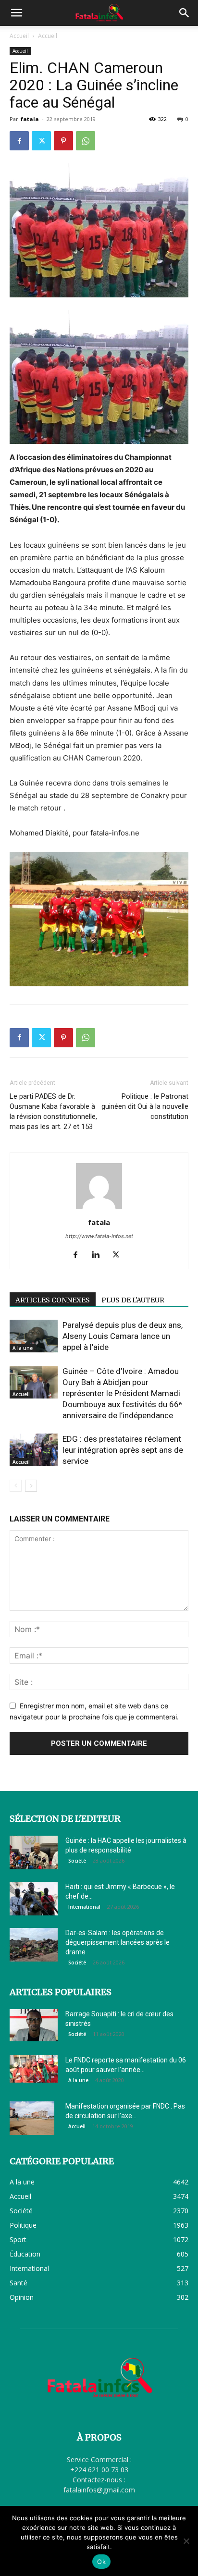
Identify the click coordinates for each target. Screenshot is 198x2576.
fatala (30, 119)
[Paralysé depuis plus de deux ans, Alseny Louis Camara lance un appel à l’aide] (34, 1336)
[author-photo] (99, 1209)
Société (77, 1861)
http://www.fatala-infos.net (99, 1236)
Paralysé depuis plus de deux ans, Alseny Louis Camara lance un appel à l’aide (123, 1336)
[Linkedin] (99, 1255)
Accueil (19, 36)
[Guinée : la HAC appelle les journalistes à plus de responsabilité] (34, 1852)
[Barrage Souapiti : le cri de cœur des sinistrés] (34, 2025)
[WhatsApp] (86, 141)
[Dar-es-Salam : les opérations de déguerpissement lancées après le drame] (34, 1945)
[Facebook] (19, 141)
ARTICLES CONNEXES (53, 1300)
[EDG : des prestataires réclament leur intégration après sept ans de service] (34, 1450)
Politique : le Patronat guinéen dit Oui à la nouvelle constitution (145, 1106)
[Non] (186, 2541)
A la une (23, 1348)
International (84, 1907)
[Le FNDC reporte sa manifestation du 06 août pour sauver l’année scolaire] (34, 2069)
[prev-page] (16, 1486)
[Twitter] (41, 141)
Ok (101, 2562)
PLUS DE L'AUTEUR (133, 1300)
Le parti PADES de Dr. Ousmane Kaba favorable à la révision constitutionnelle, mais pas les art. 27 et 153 (53, 1111)
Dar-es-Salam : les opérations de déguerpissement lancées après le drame (118, 1942)
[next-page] (31, 1486)
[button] (16, 13)
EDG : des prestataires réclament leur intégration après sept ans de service (123, 1450)
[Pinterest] (63, 141)
